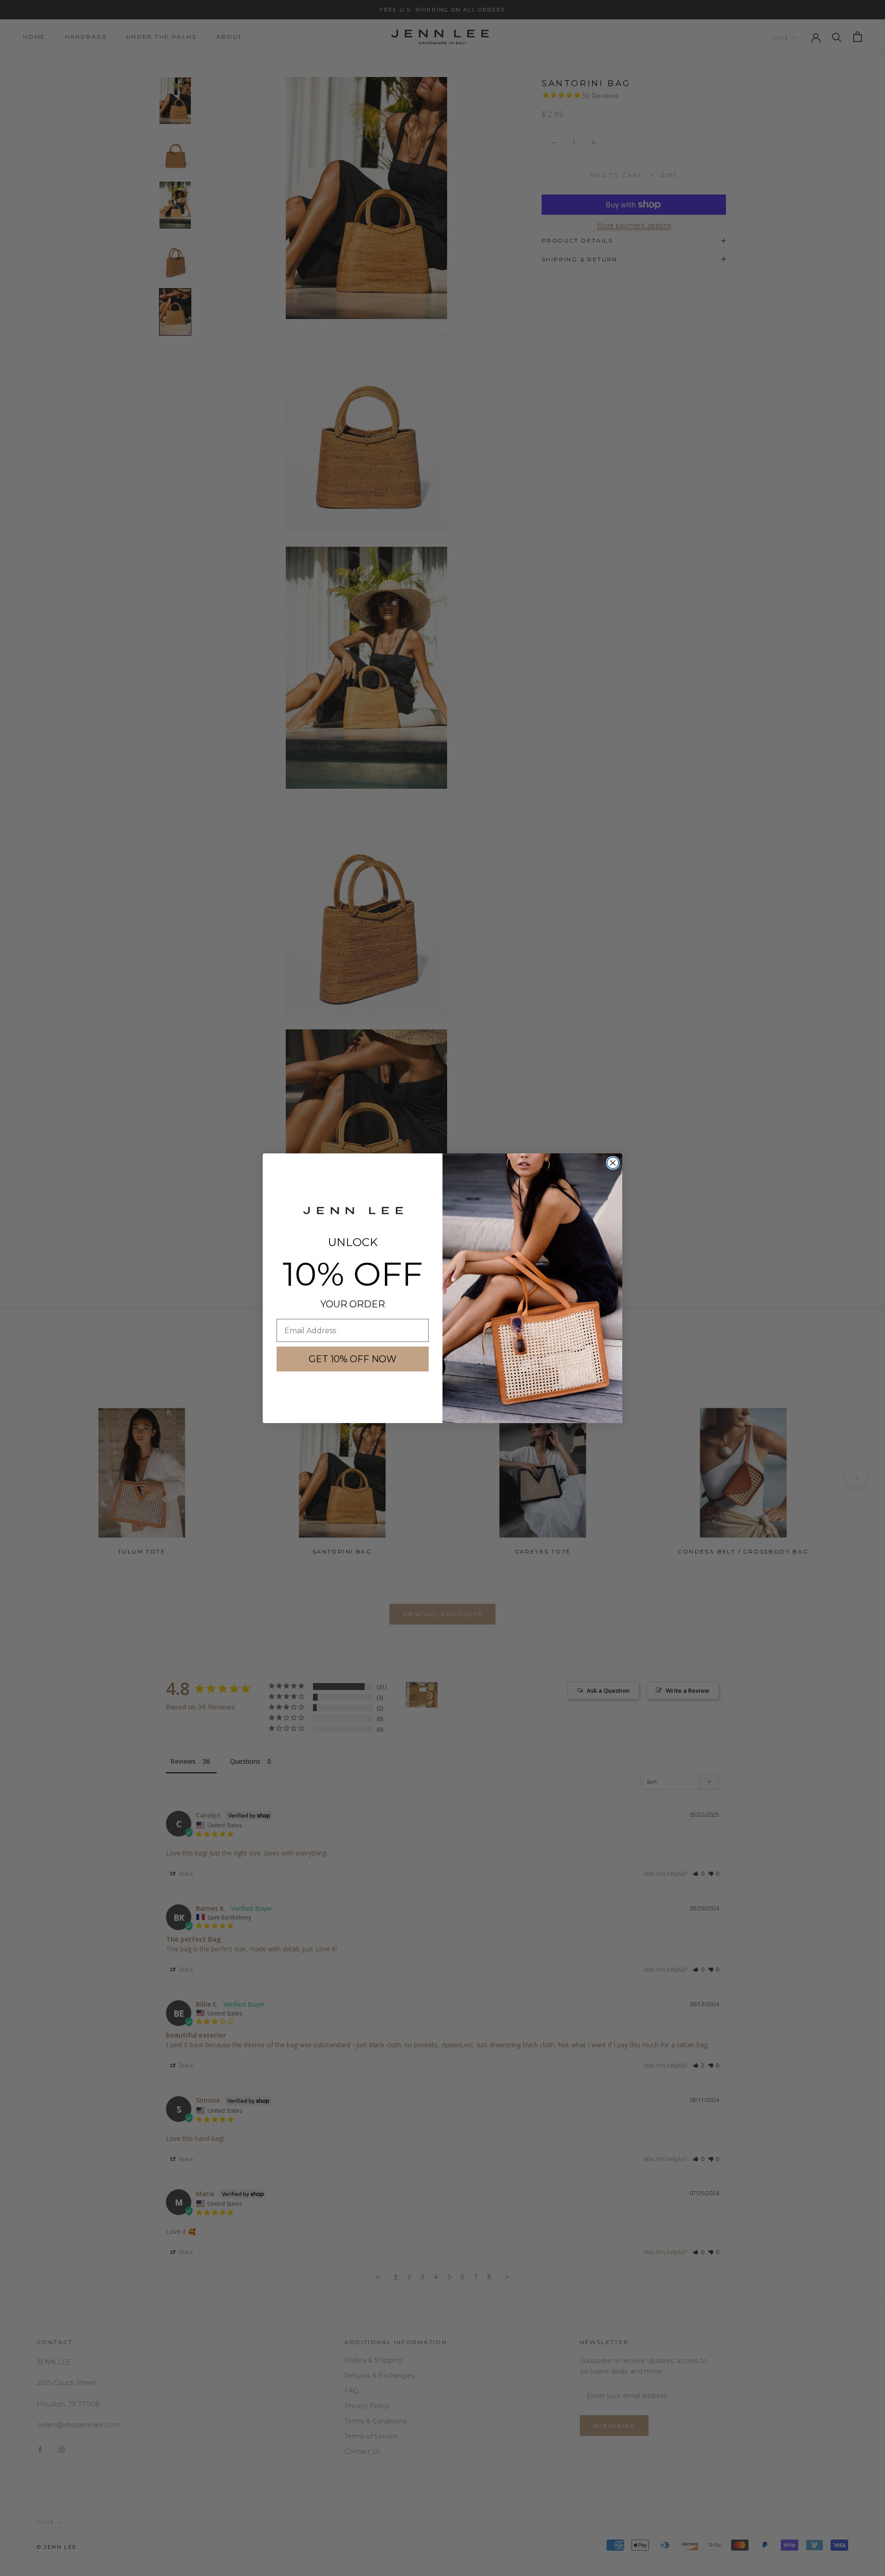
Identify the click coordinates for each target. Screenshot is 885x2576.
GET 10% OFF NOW (353, 1359)
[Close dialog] (613, 1163)
